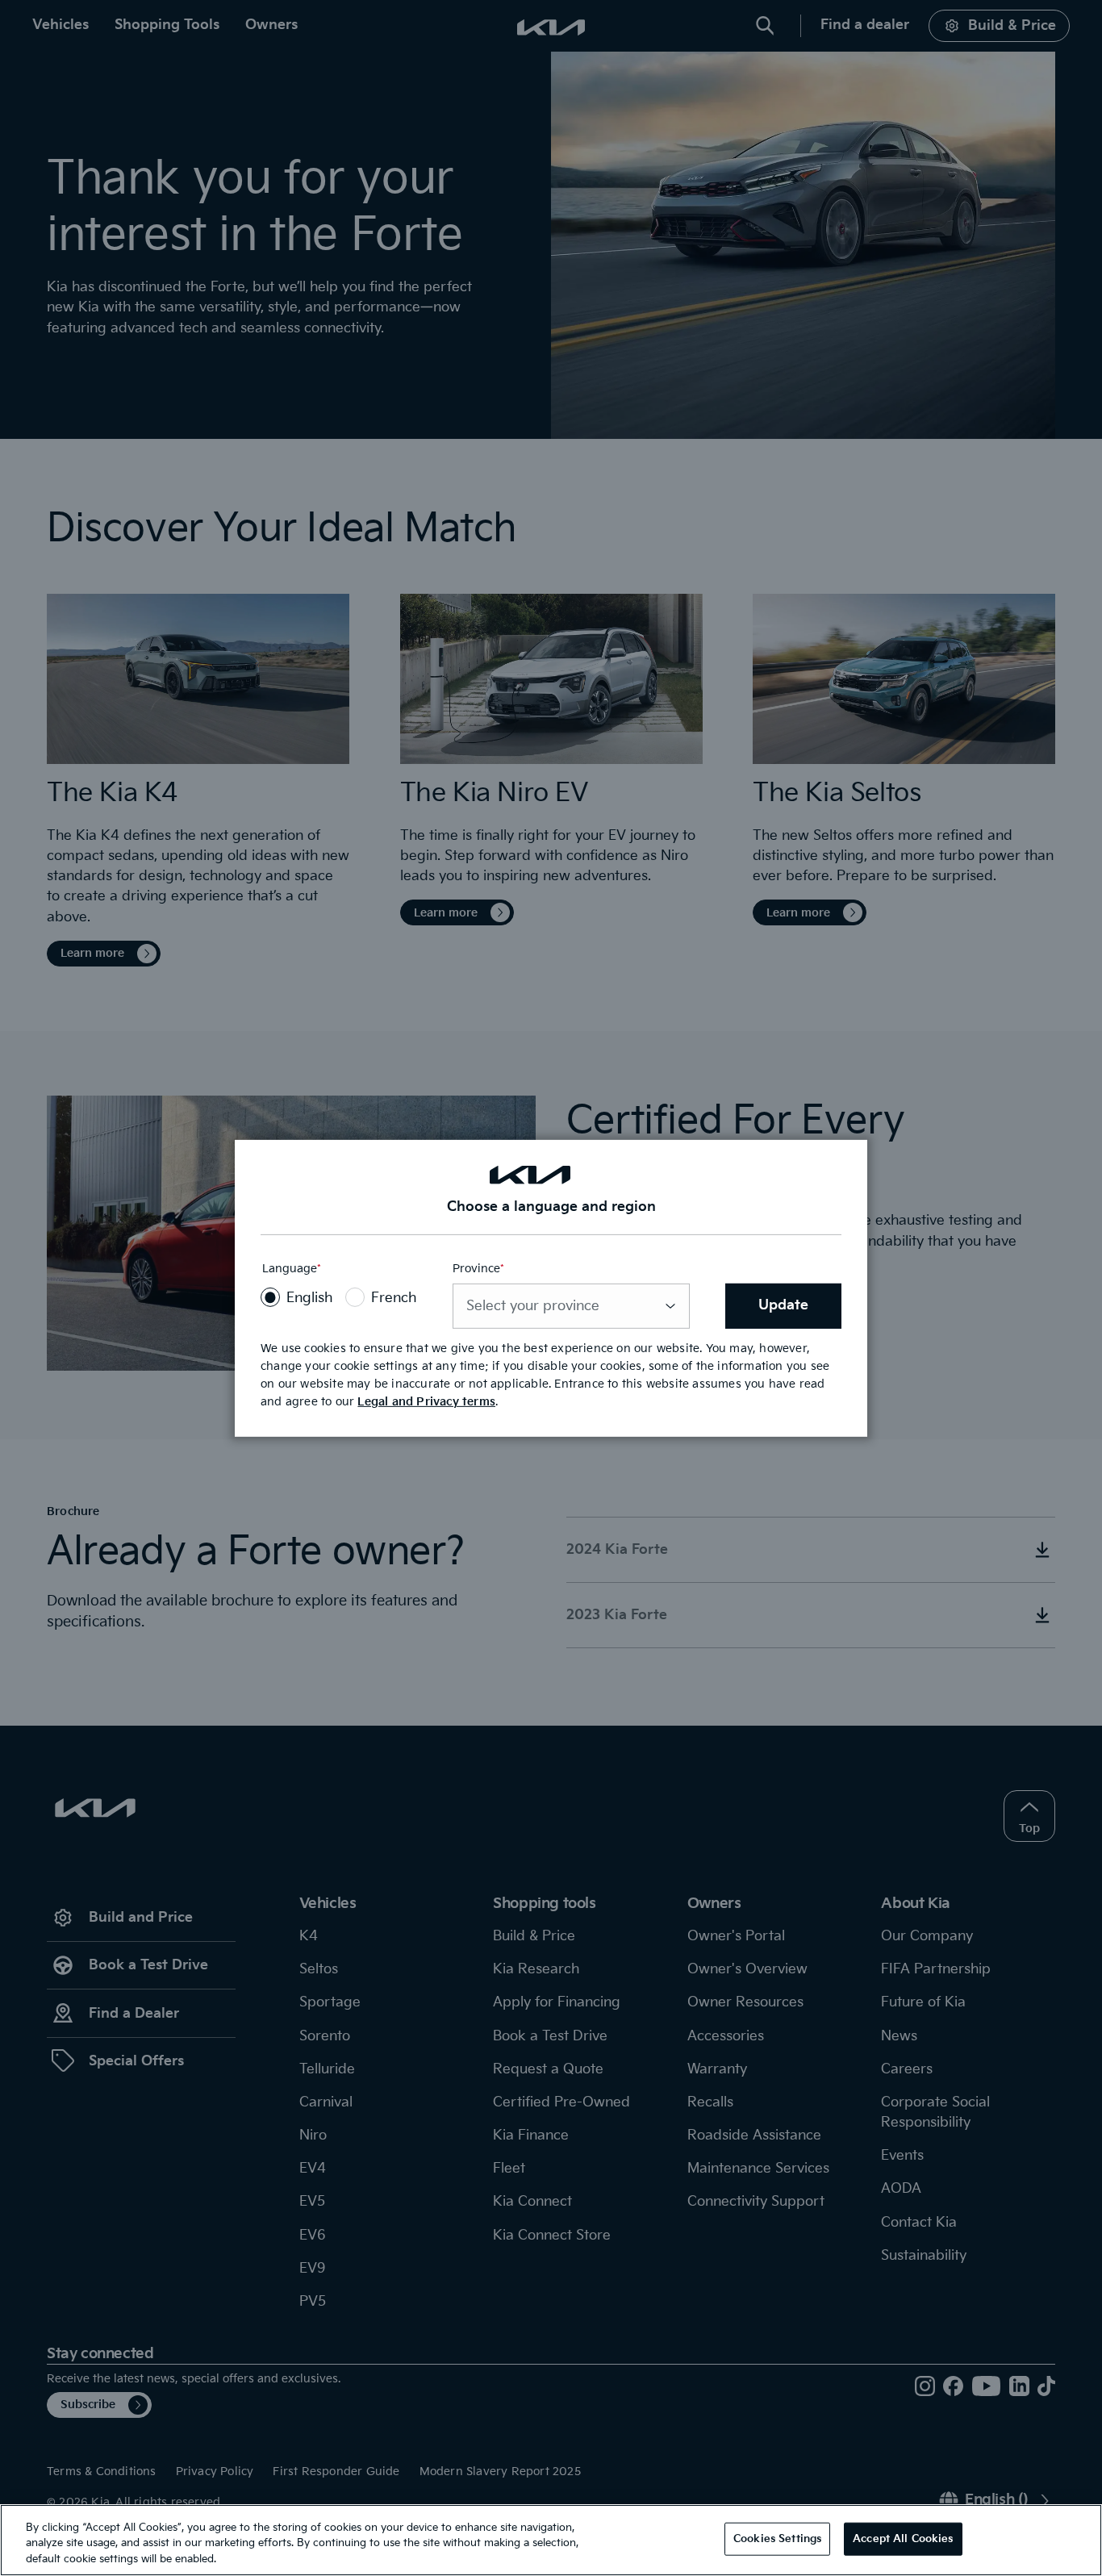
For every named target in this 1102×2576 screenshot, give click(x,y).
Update (783, 1305)
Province (478, 1269)
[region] (551, 2540)
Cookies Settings (777, 2538)
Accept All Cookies (903, 2538)
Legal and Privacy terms (426, 1402)
